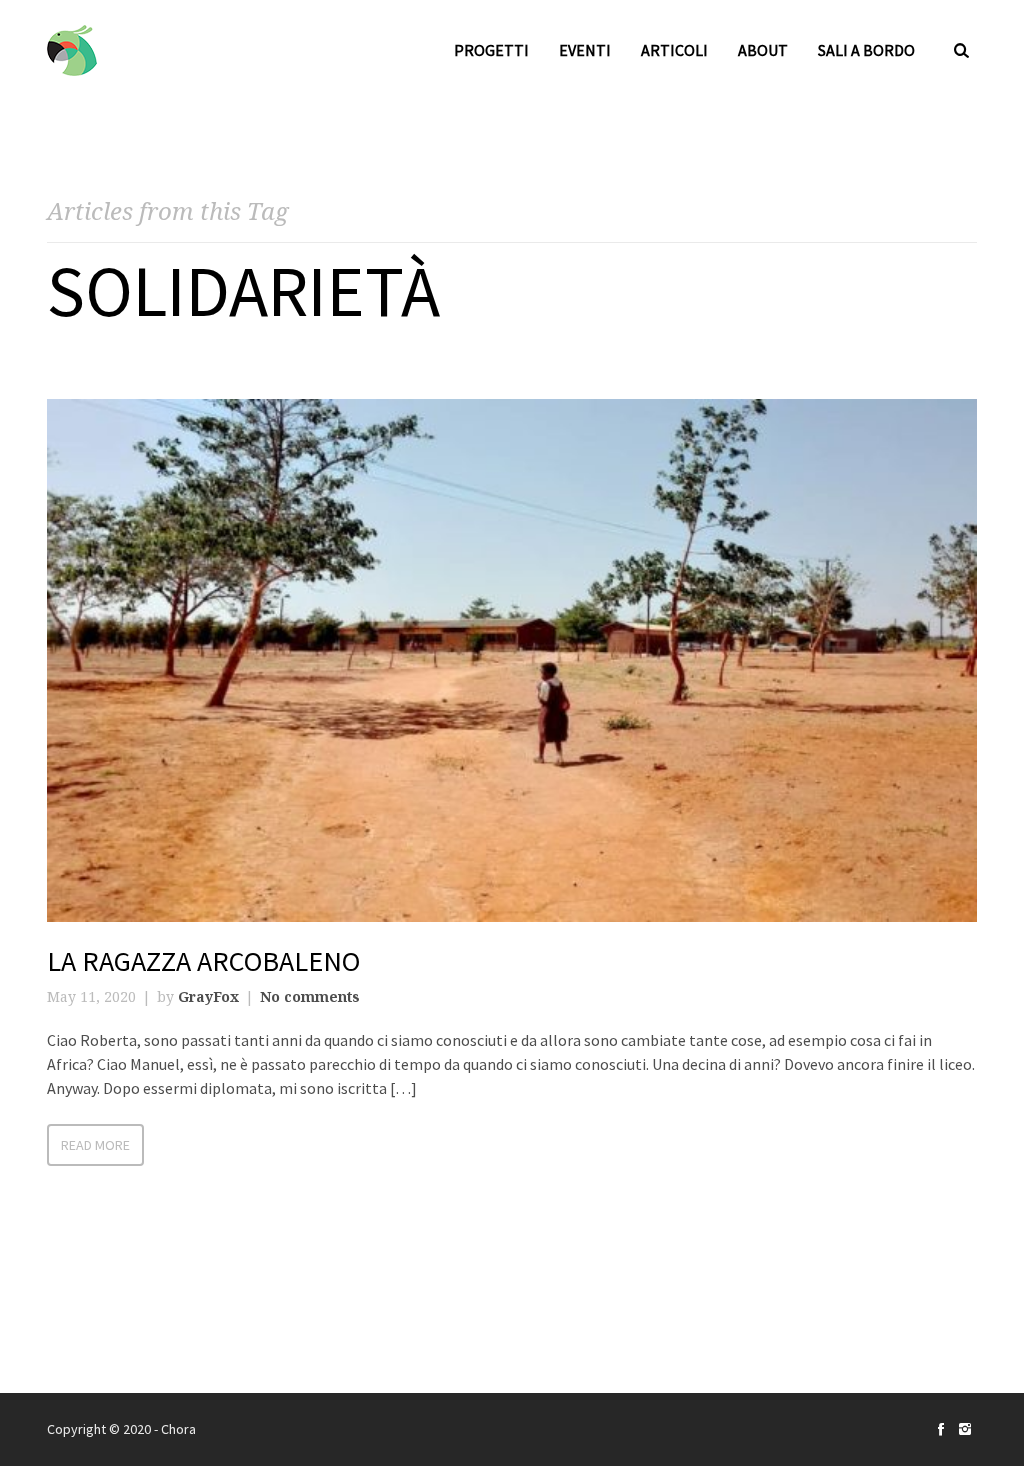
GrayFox (208, 996)
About (763, 50)
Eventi (585, 50)
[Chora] (72, 50)
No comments (310, 996)
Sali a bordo (866, 50)
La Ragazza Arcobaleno (203, 961)
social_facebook (941, 1429)
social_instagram (965, 1429)
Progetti (491, 50)
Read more (95, 1145)
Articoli (674, 50)
